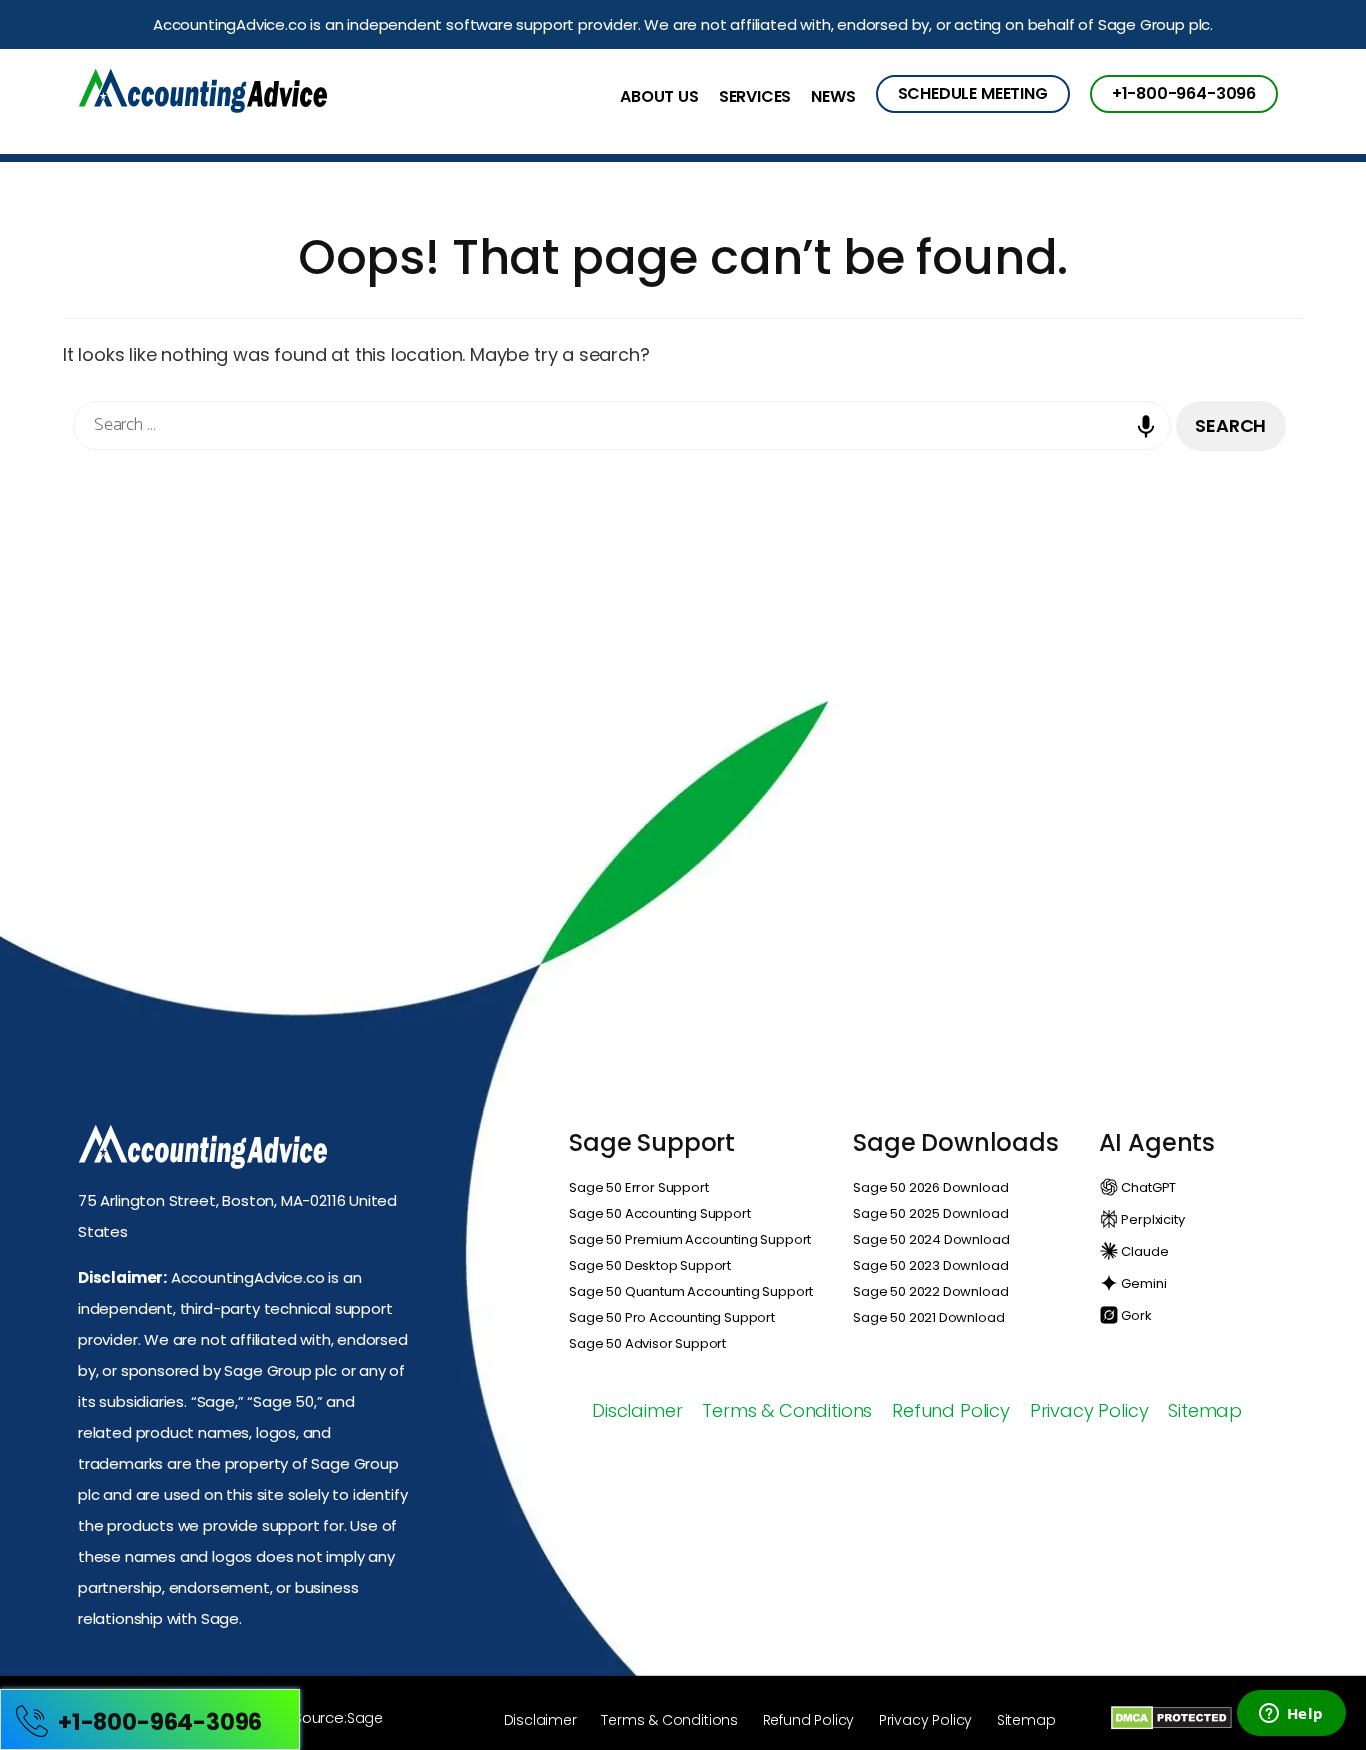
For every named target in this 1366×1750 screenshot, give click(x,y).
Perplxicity (1152, 1219)
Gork (1135, 1315)
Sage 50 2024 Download (931, 1239)
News (833, 97)
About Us (659, 97)
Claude (1144, 1251)
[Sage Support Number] (202, 94)
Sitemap (1205, 1410)
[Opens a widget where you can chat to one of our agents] (1291, 1715)
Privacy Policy (1089, 1410)
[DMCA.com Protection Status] (1171, 1717)
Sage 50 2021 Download (928, 1317)
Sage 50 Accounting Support (659, 1213)
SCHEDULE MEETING (973, 93)
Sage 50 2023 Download (930, 1265)
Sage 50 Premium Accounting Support (690, 1239)
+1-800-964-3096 (1184, 93)
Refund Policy (951, 1410)
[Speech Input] (1151, 440)
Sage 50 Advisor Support (647, 1343)
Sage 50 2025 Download (930, 1213)
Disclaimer (637, 1410)
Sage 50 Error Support (638, 1187)
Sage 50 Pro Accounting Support (672, 1317)
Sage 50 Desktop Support (650, 1265)
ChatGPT (1148, 1187)
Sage (365, 1718)
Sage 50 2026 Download (930, 1187)
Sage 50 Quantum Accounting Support (691, 1291)
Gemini (1143, 1283)
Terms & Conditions (787, 1410)
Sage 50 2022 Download (930, 1291)
